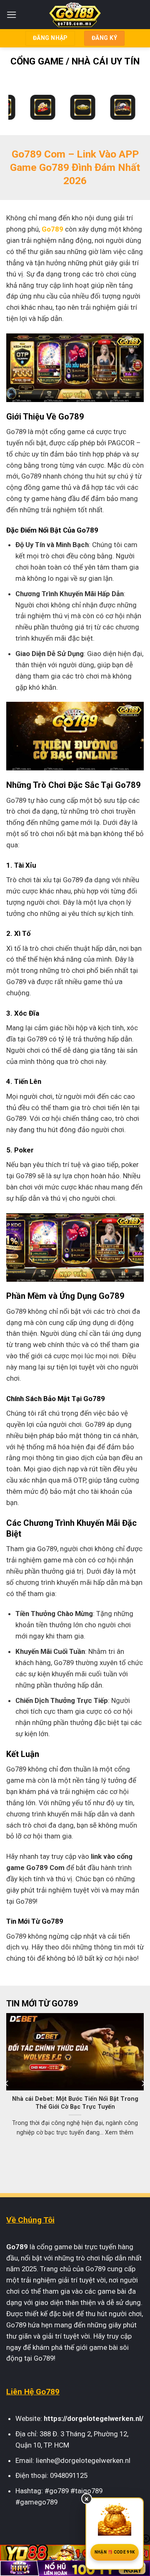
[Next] (143, 2083)
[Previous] (7, 2083)
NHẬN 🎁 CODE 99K (115, 2552)
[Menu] (12, 15)
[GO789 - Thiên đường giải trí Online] (75, 15)
